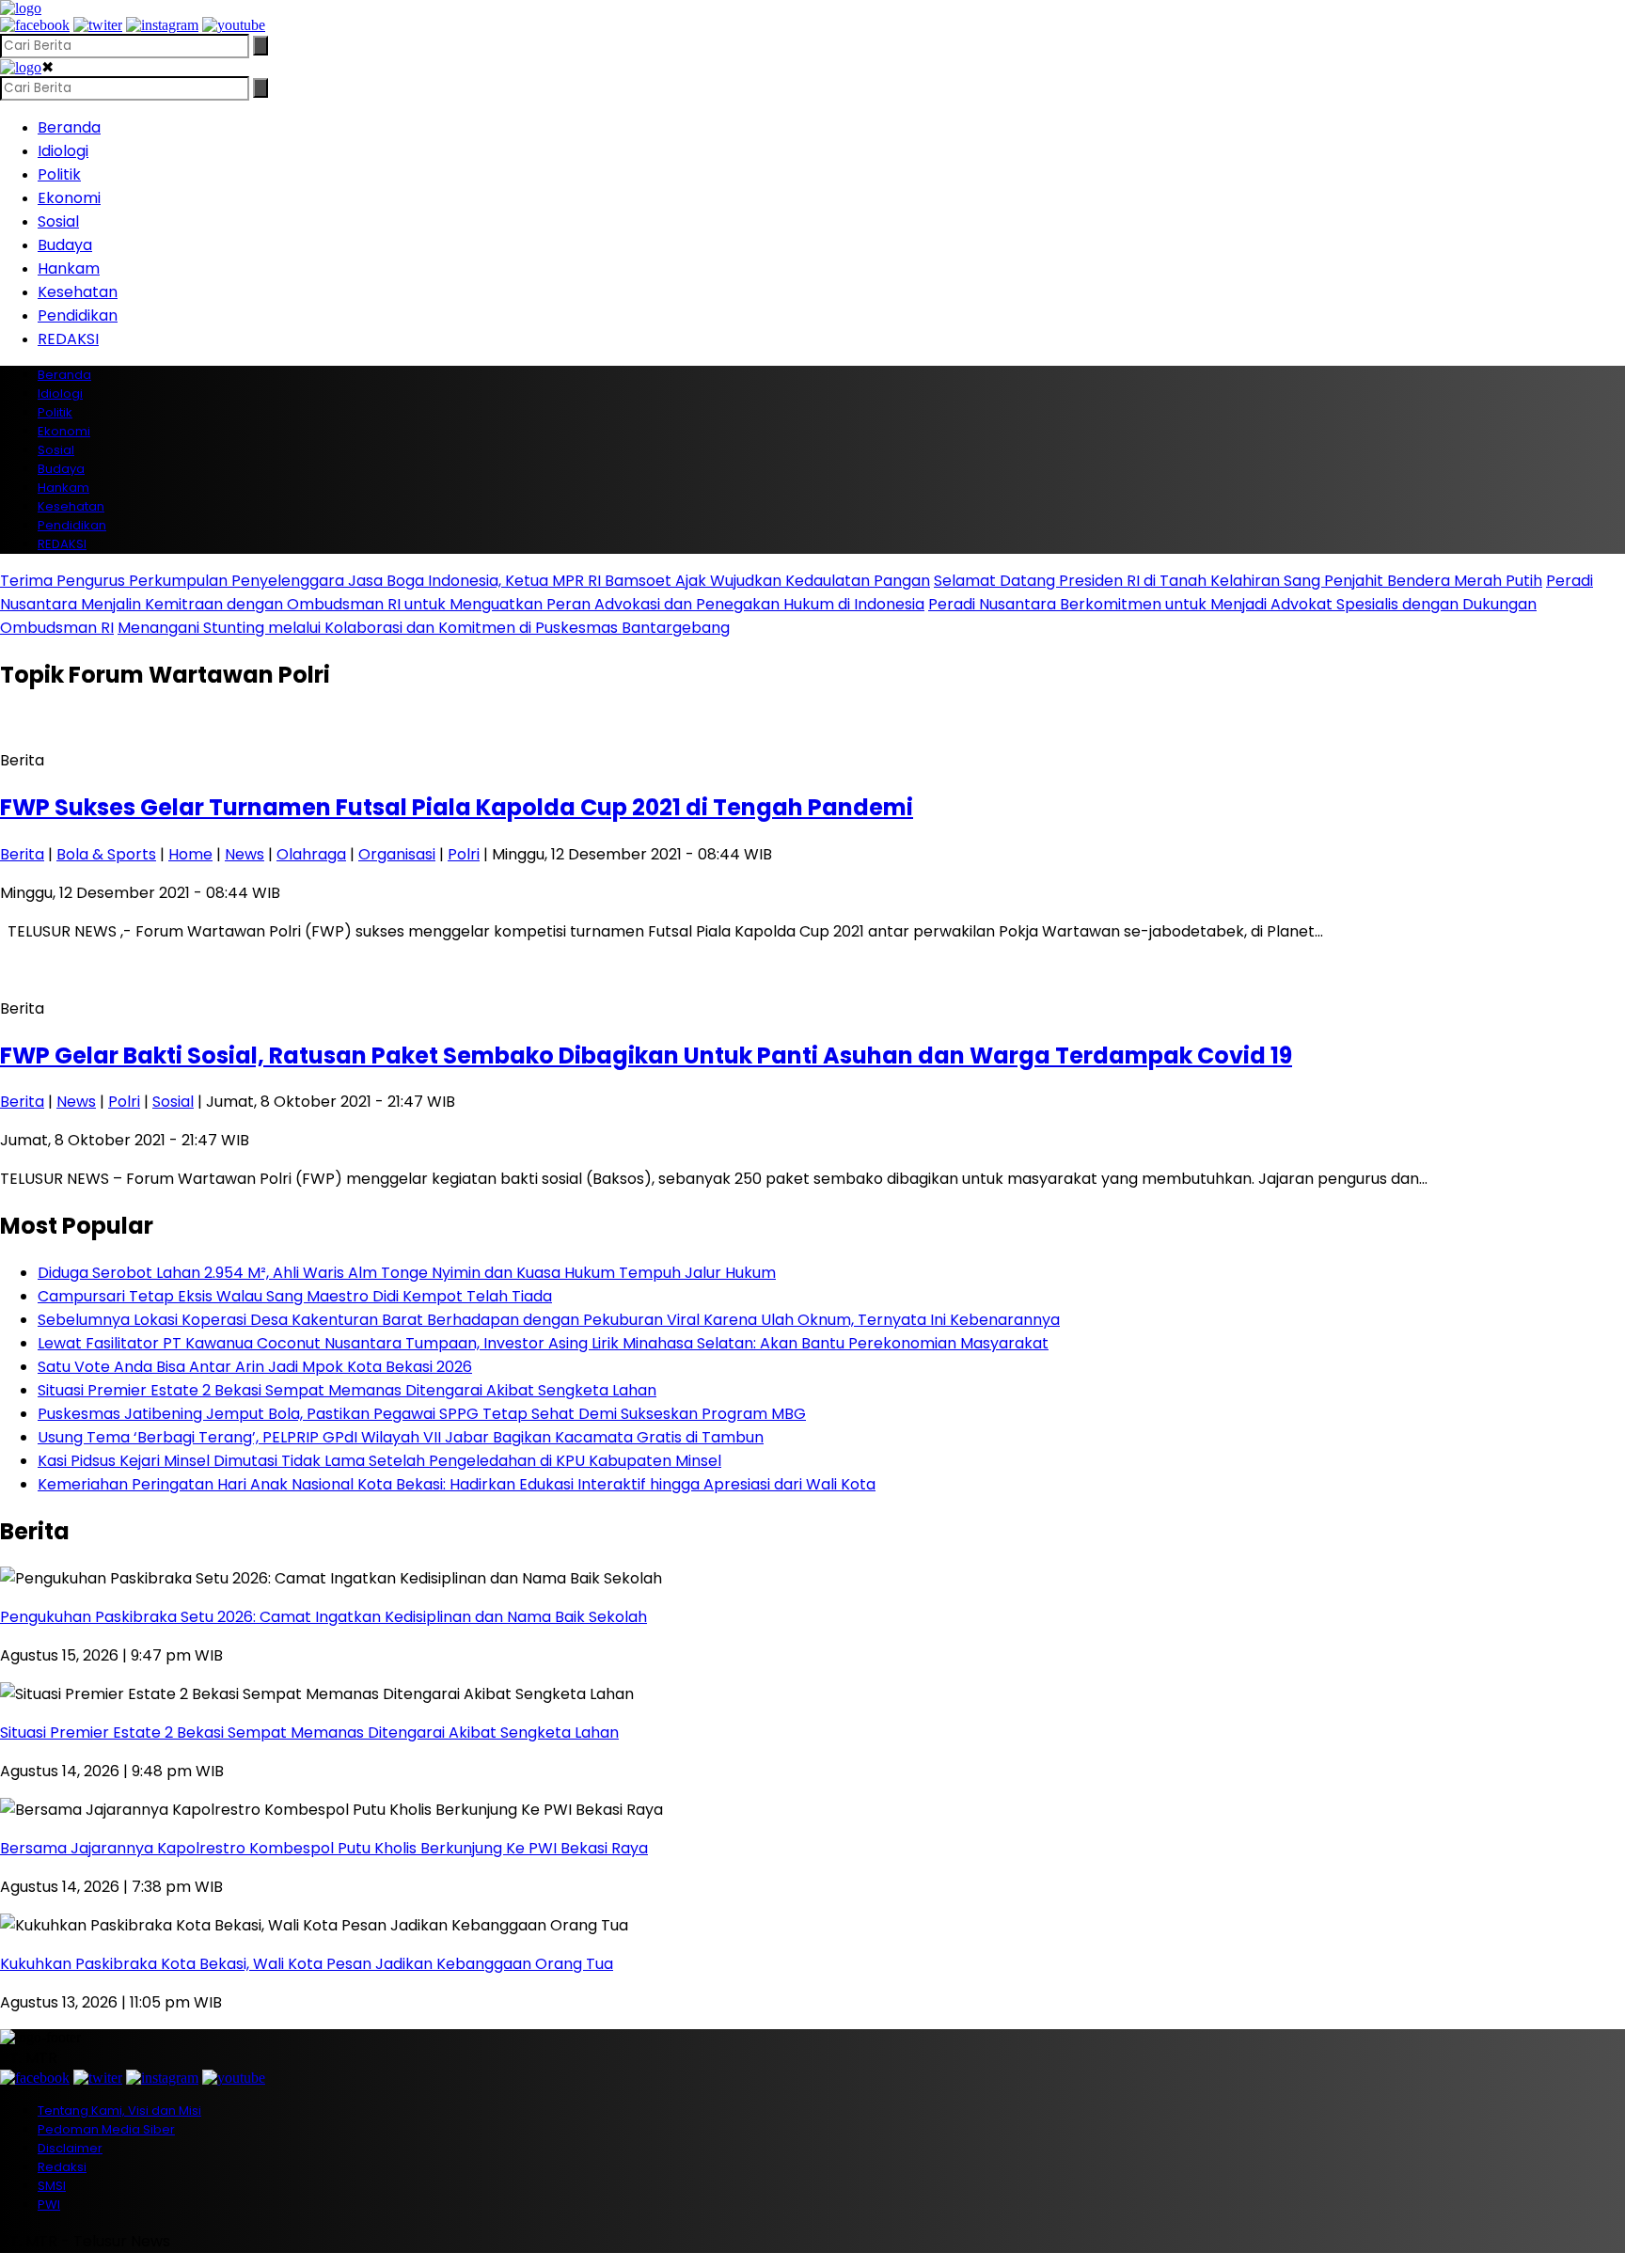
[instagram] (162, 25)
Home (190, 854)
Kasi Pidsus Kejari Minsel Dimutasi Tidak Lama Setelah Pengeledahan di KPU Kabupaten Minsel (379, 1461)
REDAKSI (68, 339)
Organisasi (397, 854)
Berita (22, 854)
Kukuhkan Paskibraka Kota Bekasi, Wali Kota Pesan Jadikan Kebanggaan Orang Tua (307, 1964)
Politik (59, 174)
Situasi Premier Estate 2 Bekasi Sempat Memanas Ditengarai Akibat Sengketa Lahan (347, 1390)
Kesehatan (78, 292)
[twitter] (98, 25)
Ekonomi (69, 198)
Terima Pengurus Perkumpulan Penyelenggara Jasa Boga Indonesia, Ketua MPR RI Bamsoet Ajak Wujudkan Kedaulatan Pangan (465, 581)
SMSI (52, 2186)
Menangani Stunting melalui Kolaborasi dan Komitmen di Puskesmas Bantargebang (424, 628)
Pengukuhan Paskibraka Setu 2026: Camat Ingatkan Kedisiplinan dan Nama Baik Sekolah (323, 1617)
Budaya (65, 245)
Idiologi (63, 151)
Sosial (58, 221)
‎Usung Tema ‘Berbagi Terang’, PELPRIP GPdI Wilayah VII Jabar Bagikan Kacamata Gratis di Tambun (401, 1437)
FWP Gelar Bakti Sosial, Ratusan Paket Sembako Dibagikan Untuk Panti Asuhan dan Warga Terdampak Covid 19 (646, 1055)
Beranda (69, 127)
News (245, 854)
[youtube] (234, 25)
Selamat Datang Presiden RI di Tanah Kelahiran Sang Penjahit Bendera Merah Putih (1238, 581)
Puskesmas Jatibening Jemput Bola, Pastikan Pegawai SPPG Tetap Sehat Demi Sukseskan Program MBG (422, 1414)
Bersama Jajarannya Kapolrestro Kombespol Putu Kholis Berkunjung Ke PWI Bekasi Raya (324, 1848)
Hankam (69, 268)
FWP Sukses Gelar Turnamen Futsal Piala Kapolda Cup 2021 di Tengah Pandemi (457, 807)
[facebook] (35, 25)
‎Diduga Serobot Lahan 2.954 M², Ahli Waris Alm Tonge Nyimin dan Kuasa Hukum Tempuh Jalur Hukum (407, 1273)
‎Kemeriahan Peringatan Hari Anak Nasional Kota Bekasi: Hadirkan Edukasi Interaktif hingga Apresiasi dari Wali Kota (457, 1484)
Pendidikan (78, 315)
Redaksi (62, 2167)
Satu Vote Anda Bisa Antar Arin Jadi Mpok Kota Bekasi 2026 (255, 1367)
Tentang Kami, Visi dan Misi (119, 2110)
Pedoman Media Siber (106, 2129)
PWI (49, 2205)
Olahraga (311, 854)
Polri (464, 854)
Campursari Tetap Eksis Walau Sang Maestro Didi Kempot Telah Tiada (295, 1296)
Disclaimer (70, 2148)
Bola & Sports (106, 854)
